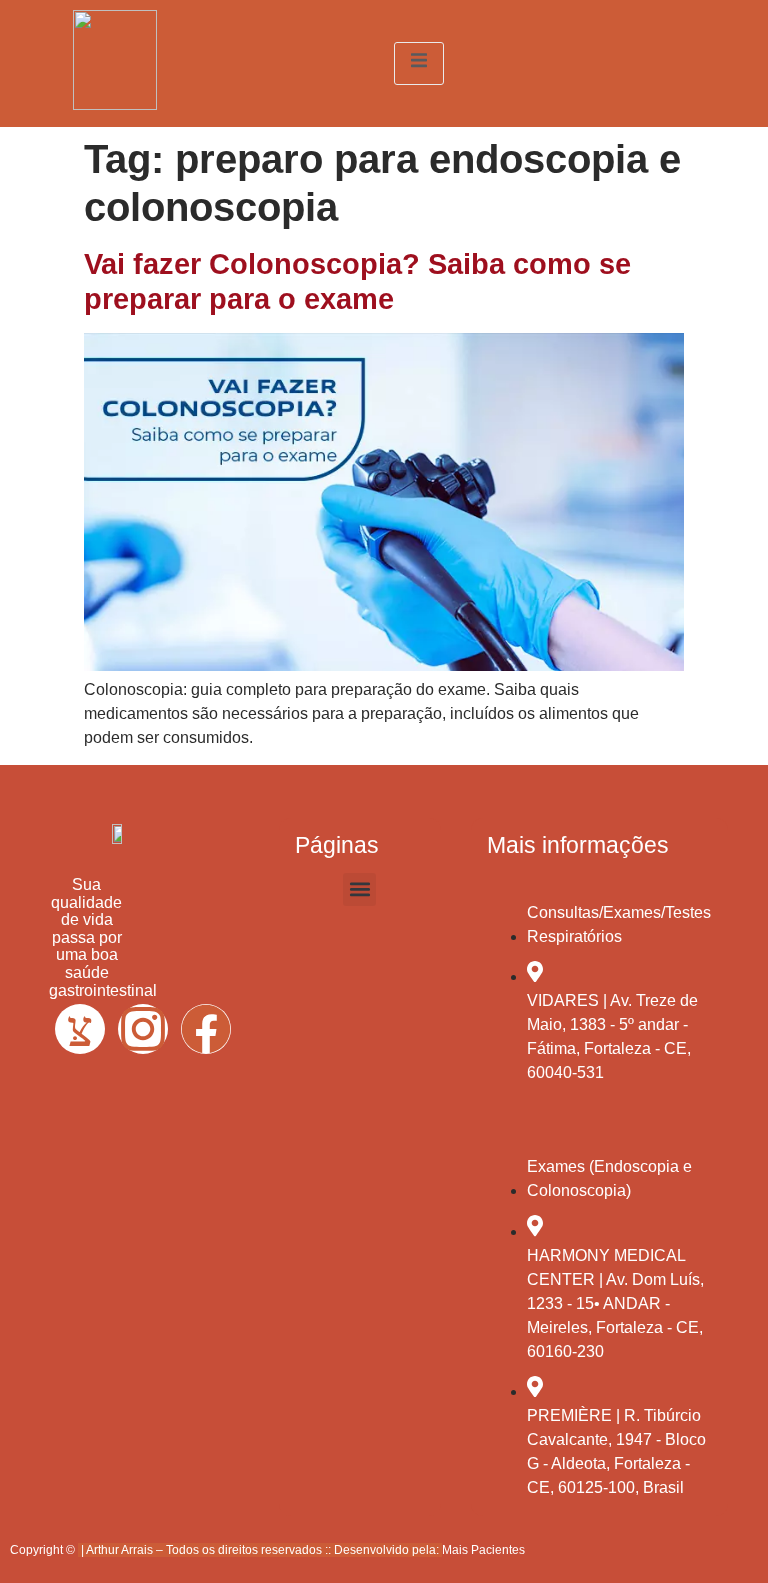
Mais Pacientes (483, 1550)
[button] (359, 889)
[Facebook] (206, 1029)
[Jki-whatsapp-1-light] (80, 1029)
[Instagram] (143, 1029)
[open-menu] (419, 63)
